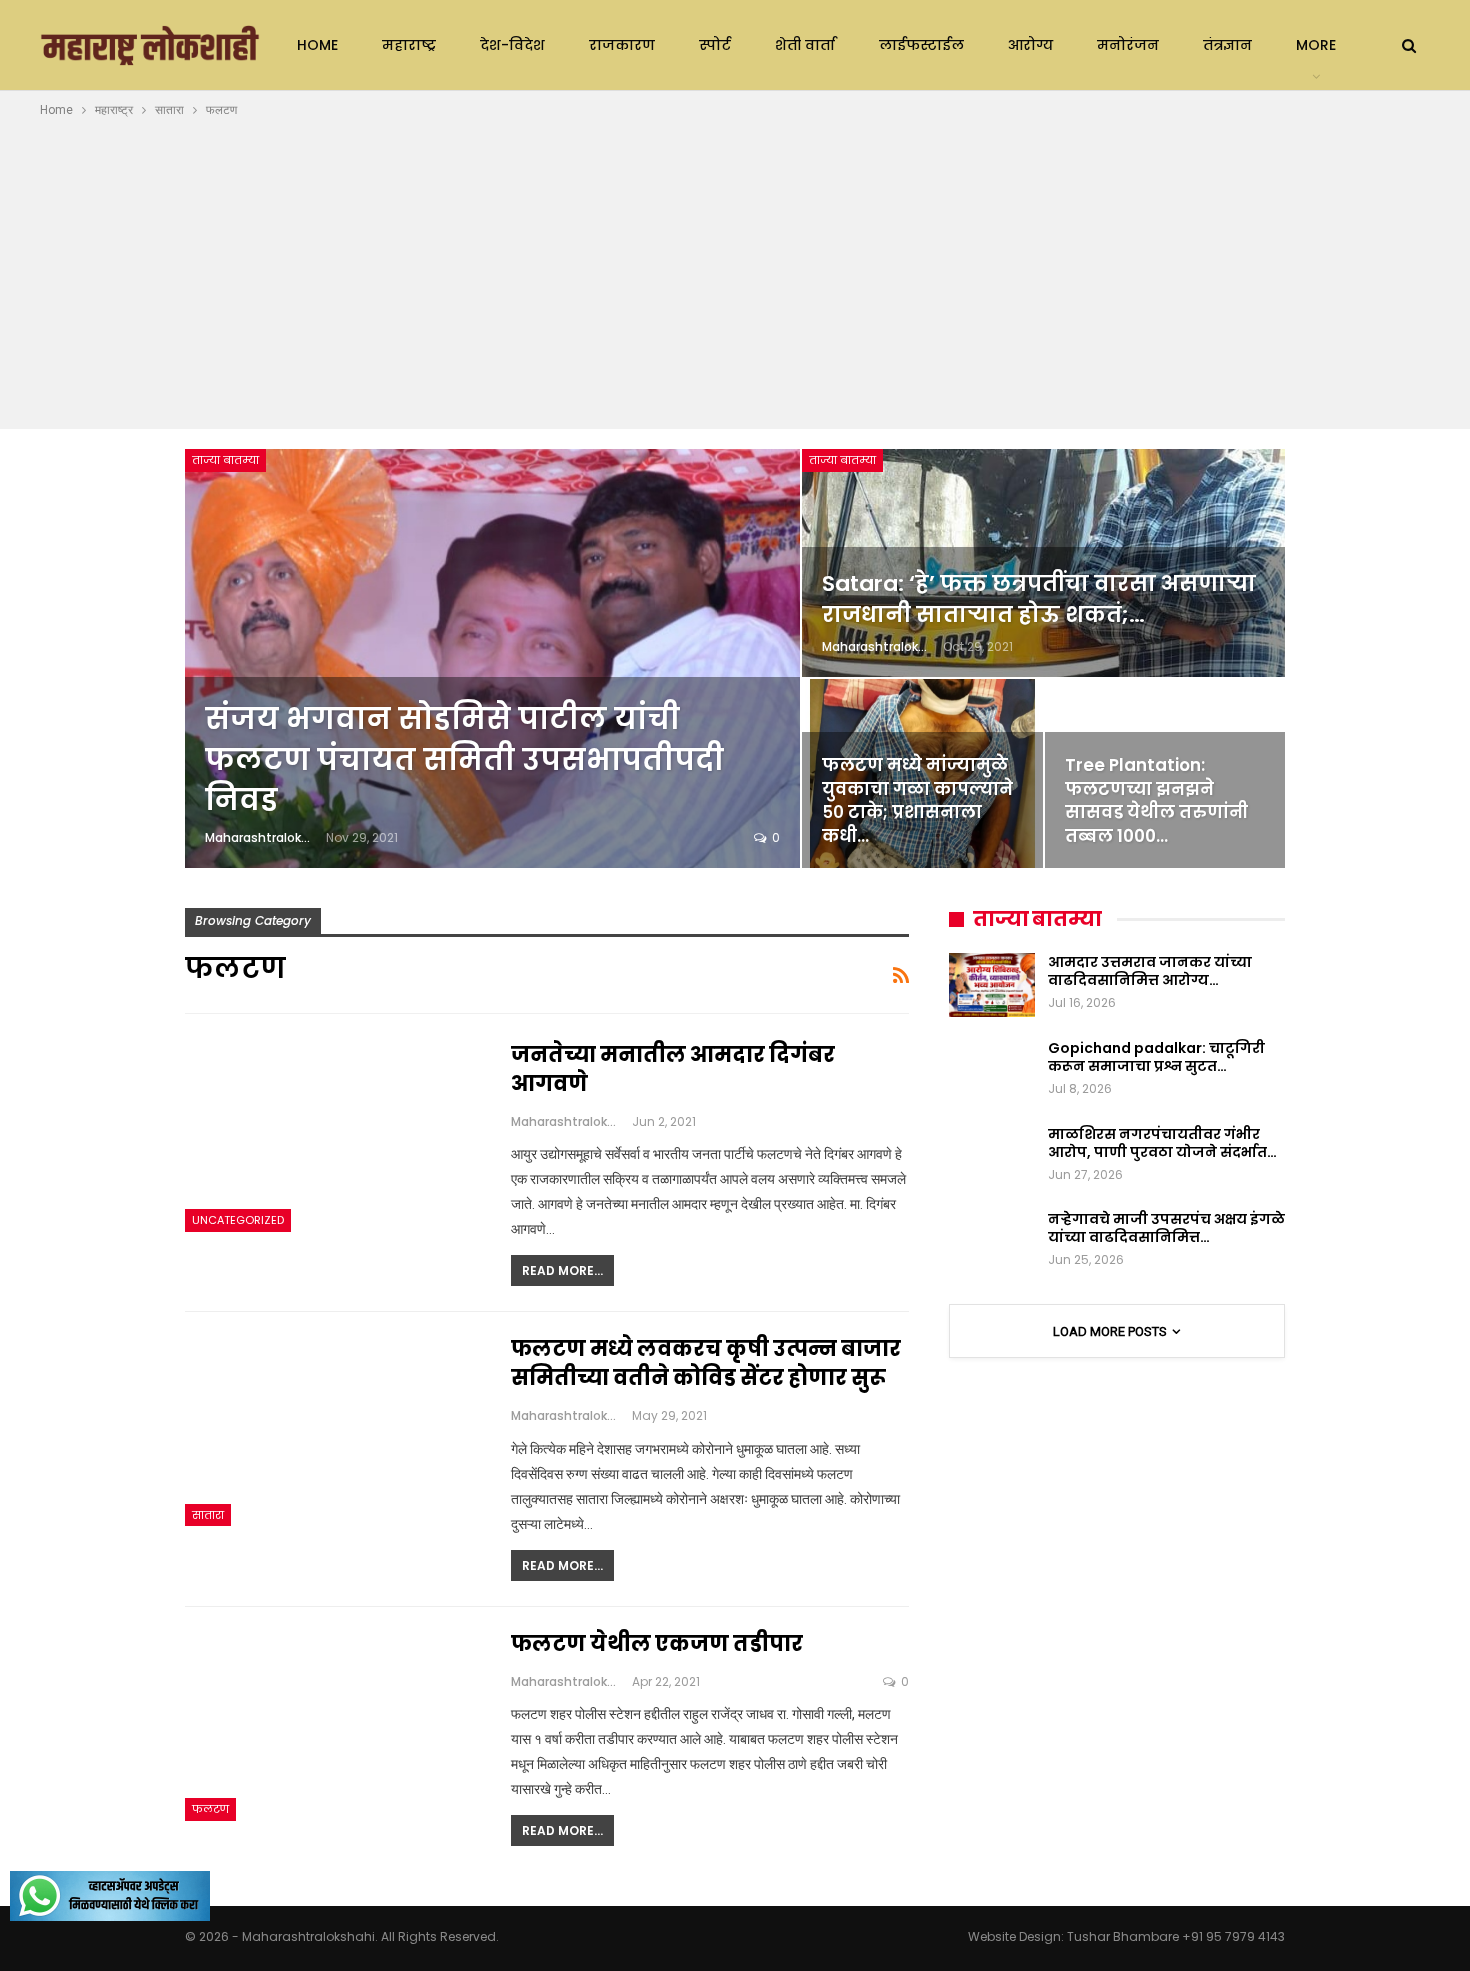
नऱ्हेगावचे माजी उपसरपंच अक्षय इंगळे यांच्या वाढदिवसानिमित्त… (1166, 1228)
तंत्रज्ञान (1227, 45)
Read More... (562, 1270)
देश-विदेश (512, 45)
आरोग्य (1030, 45)
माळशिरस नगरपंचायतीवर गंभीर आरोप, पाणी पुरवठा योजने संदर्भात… (1162, 1143)
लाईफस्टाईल (921, 45)
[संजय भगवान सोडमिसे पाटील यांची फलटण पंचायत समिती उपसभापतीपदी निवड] (492, 658)
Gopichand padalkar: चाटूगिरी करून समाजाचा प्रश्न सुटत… (1156, 1057)
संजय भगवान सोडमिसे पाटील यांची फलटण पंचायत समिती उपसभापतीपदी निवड (464, 759)
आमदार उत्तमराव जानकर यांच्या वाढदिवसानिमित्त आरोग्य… (1150, 971)
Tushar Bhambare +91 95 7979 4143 (1176, 1936)
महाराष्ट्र (409, 45)
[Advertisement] (735, 271)
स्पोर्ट (715, 45)
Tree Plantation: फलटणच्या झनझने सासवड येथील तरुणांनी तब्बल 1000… (1156, 800)
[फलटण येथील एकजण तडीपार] (335, 1725)
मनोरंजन (1128, 45)
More (1316, 45)
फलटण (210, 1809)
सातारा (208, 1515)
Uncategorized (238, 1220)
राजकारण (622, 45)
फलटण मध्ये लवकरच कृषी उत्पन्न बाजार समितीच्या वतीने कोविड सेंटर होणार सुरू (706, 1363)
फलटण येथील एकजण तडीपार (657, 1643)
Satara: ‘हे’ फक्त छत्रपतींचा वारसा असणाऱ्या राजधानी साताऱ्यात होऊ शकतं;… (1039, 598)
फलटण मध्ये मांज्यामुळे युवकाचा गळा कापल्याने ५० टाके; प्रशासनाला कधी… (917, 800)
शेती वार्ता (805, 45)
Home (317, 45)
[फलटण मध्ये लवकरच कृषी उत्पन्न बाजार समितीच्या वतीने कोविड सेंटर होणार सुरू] (335, 1430)
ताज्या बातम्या (225, 460)
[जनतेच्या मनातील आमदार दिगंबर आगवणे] (335, 1136)
